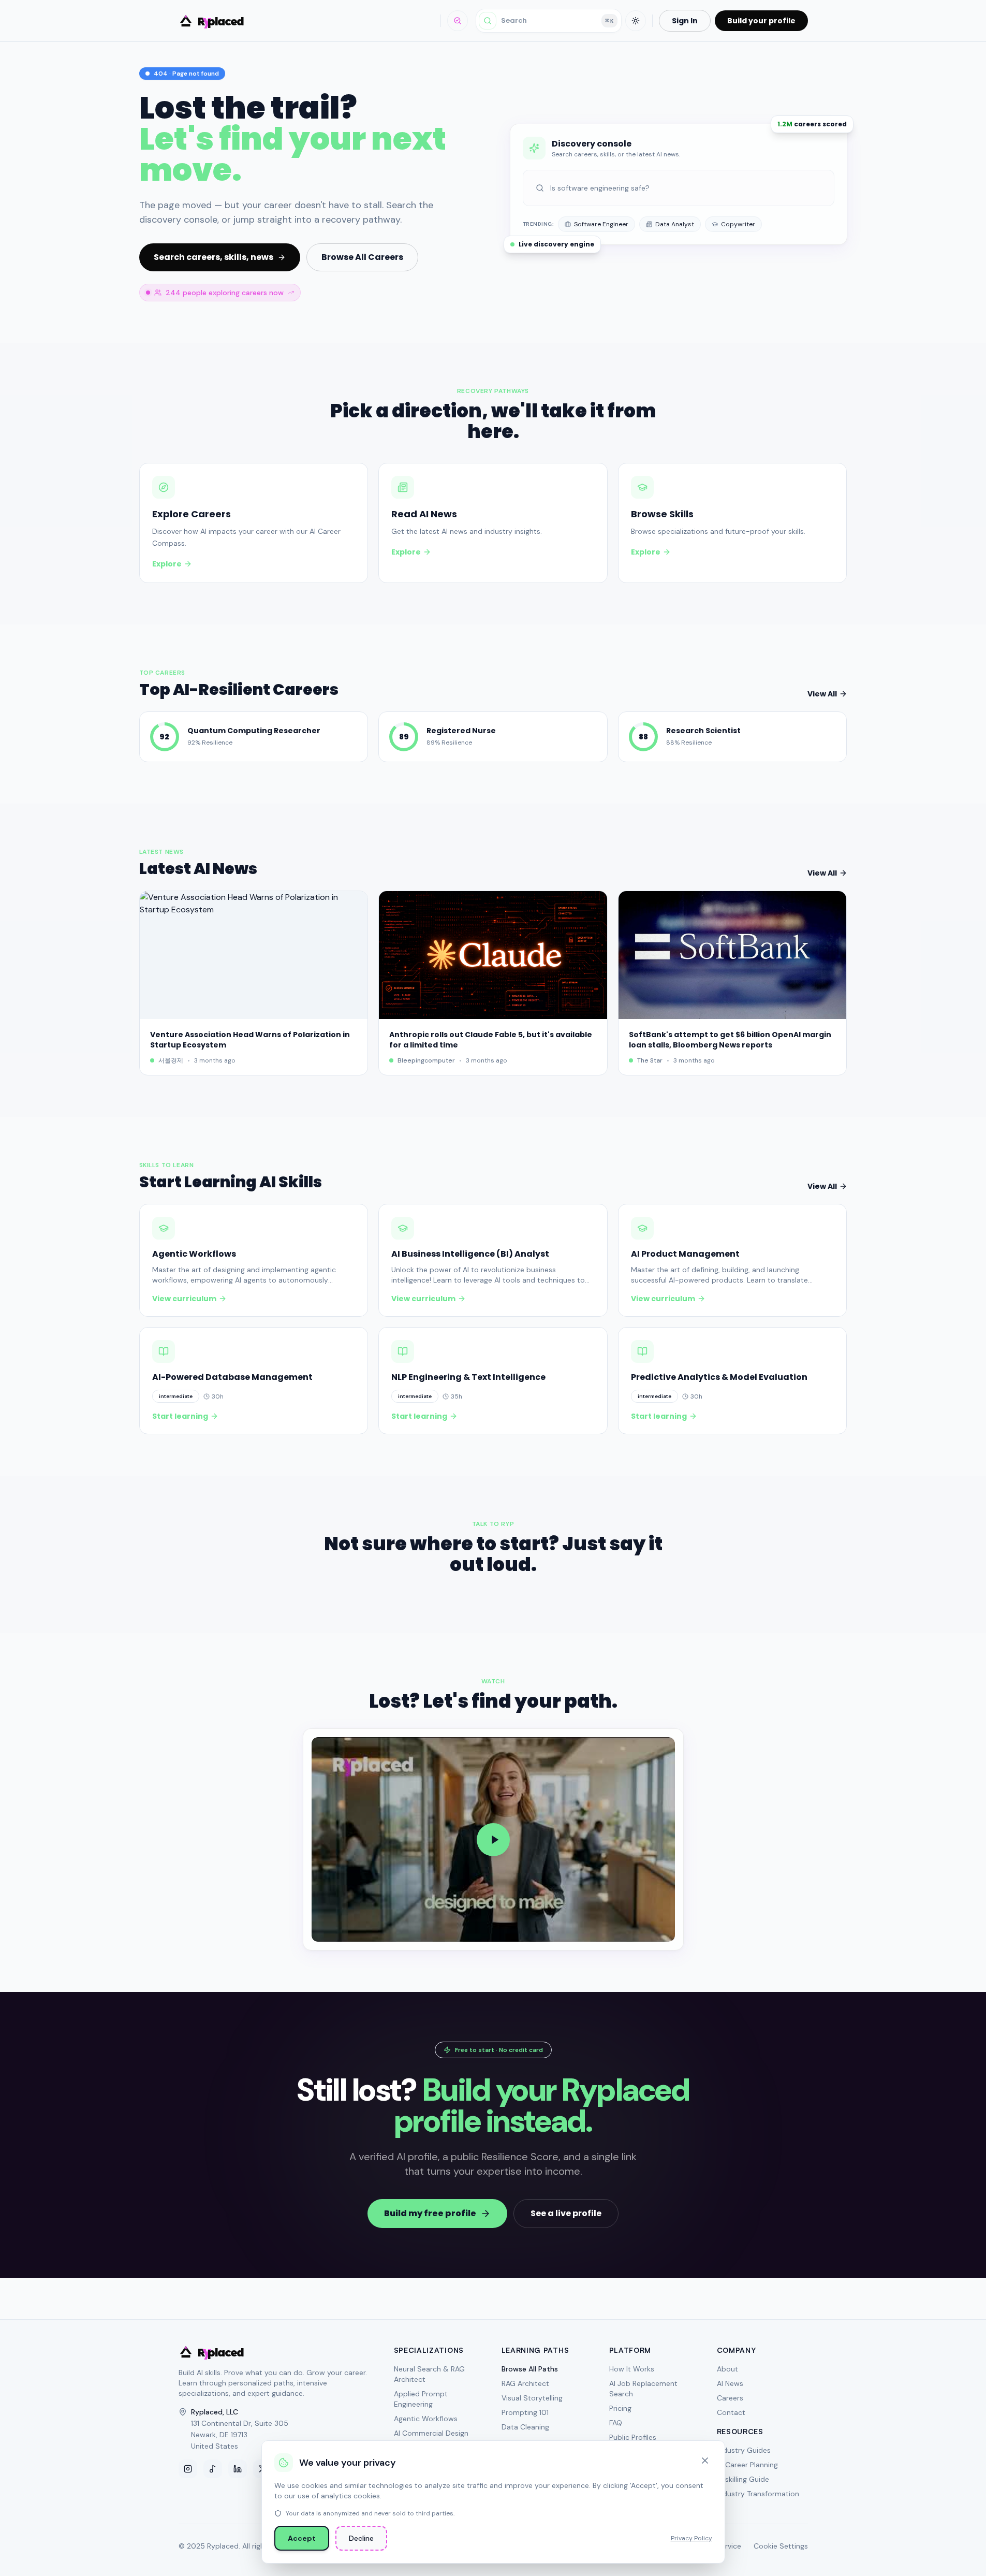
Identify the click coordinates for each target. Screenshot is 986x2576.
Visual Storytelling (532, 2398)
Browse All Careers (362, 257)
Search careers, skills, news (214, 257)
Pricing (620, 2408)
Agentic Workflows (426, 2419)
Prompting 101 (525, 2412)
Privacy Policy (691, 2538)
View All (822, 694)
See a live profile (566, 2213)
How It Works (632, 2369)
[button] (493, 1839)
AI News (730, 2383)
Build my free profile (430, 2213)
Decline (361, 2538)
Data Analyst (675, 224)
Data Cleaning (525, 2427)
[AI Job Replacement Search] (458, 21)
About (727, 2369)
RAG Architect (525, 2383)
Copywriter (738, 224)
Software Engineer (601, 224)
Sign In (685, 21)
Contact (731, 2412)
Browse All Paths (530, 2369)
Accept (302, 2538)
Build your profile (761, 21)
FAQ (616, 2423)
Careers (730, 2398)
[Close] (705, 2461)
